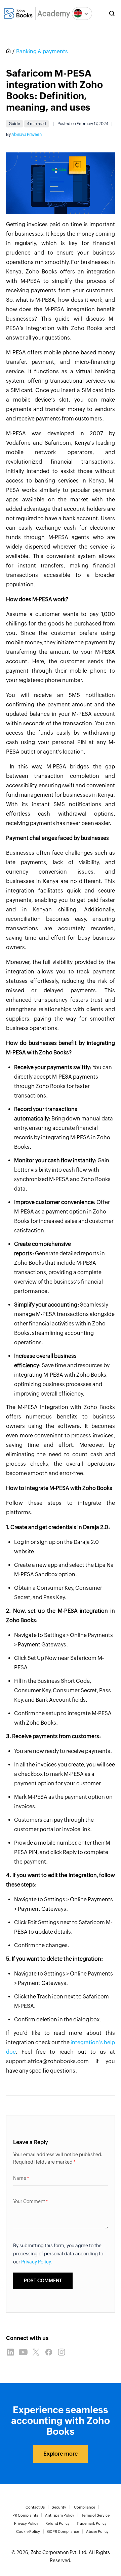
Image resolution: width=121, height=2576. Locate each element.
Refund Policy (57, 2523)
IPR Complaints (25, 2515)
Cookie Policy (28, 2531)
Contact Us (35, 2507)
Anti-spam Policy (60, 2515)
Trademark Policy (92, 2523)
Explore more (61, 2454)
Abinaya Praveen (27, 135)
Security (59, 2507)
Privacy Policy (26, 2523)
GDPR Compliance (63, 2531)
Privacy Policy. (37, 2262)
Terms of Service (95, 2515)
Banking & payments (42, 51)
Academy (54, 14)
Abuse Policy (97, 2531)
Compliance (85, 2507)
